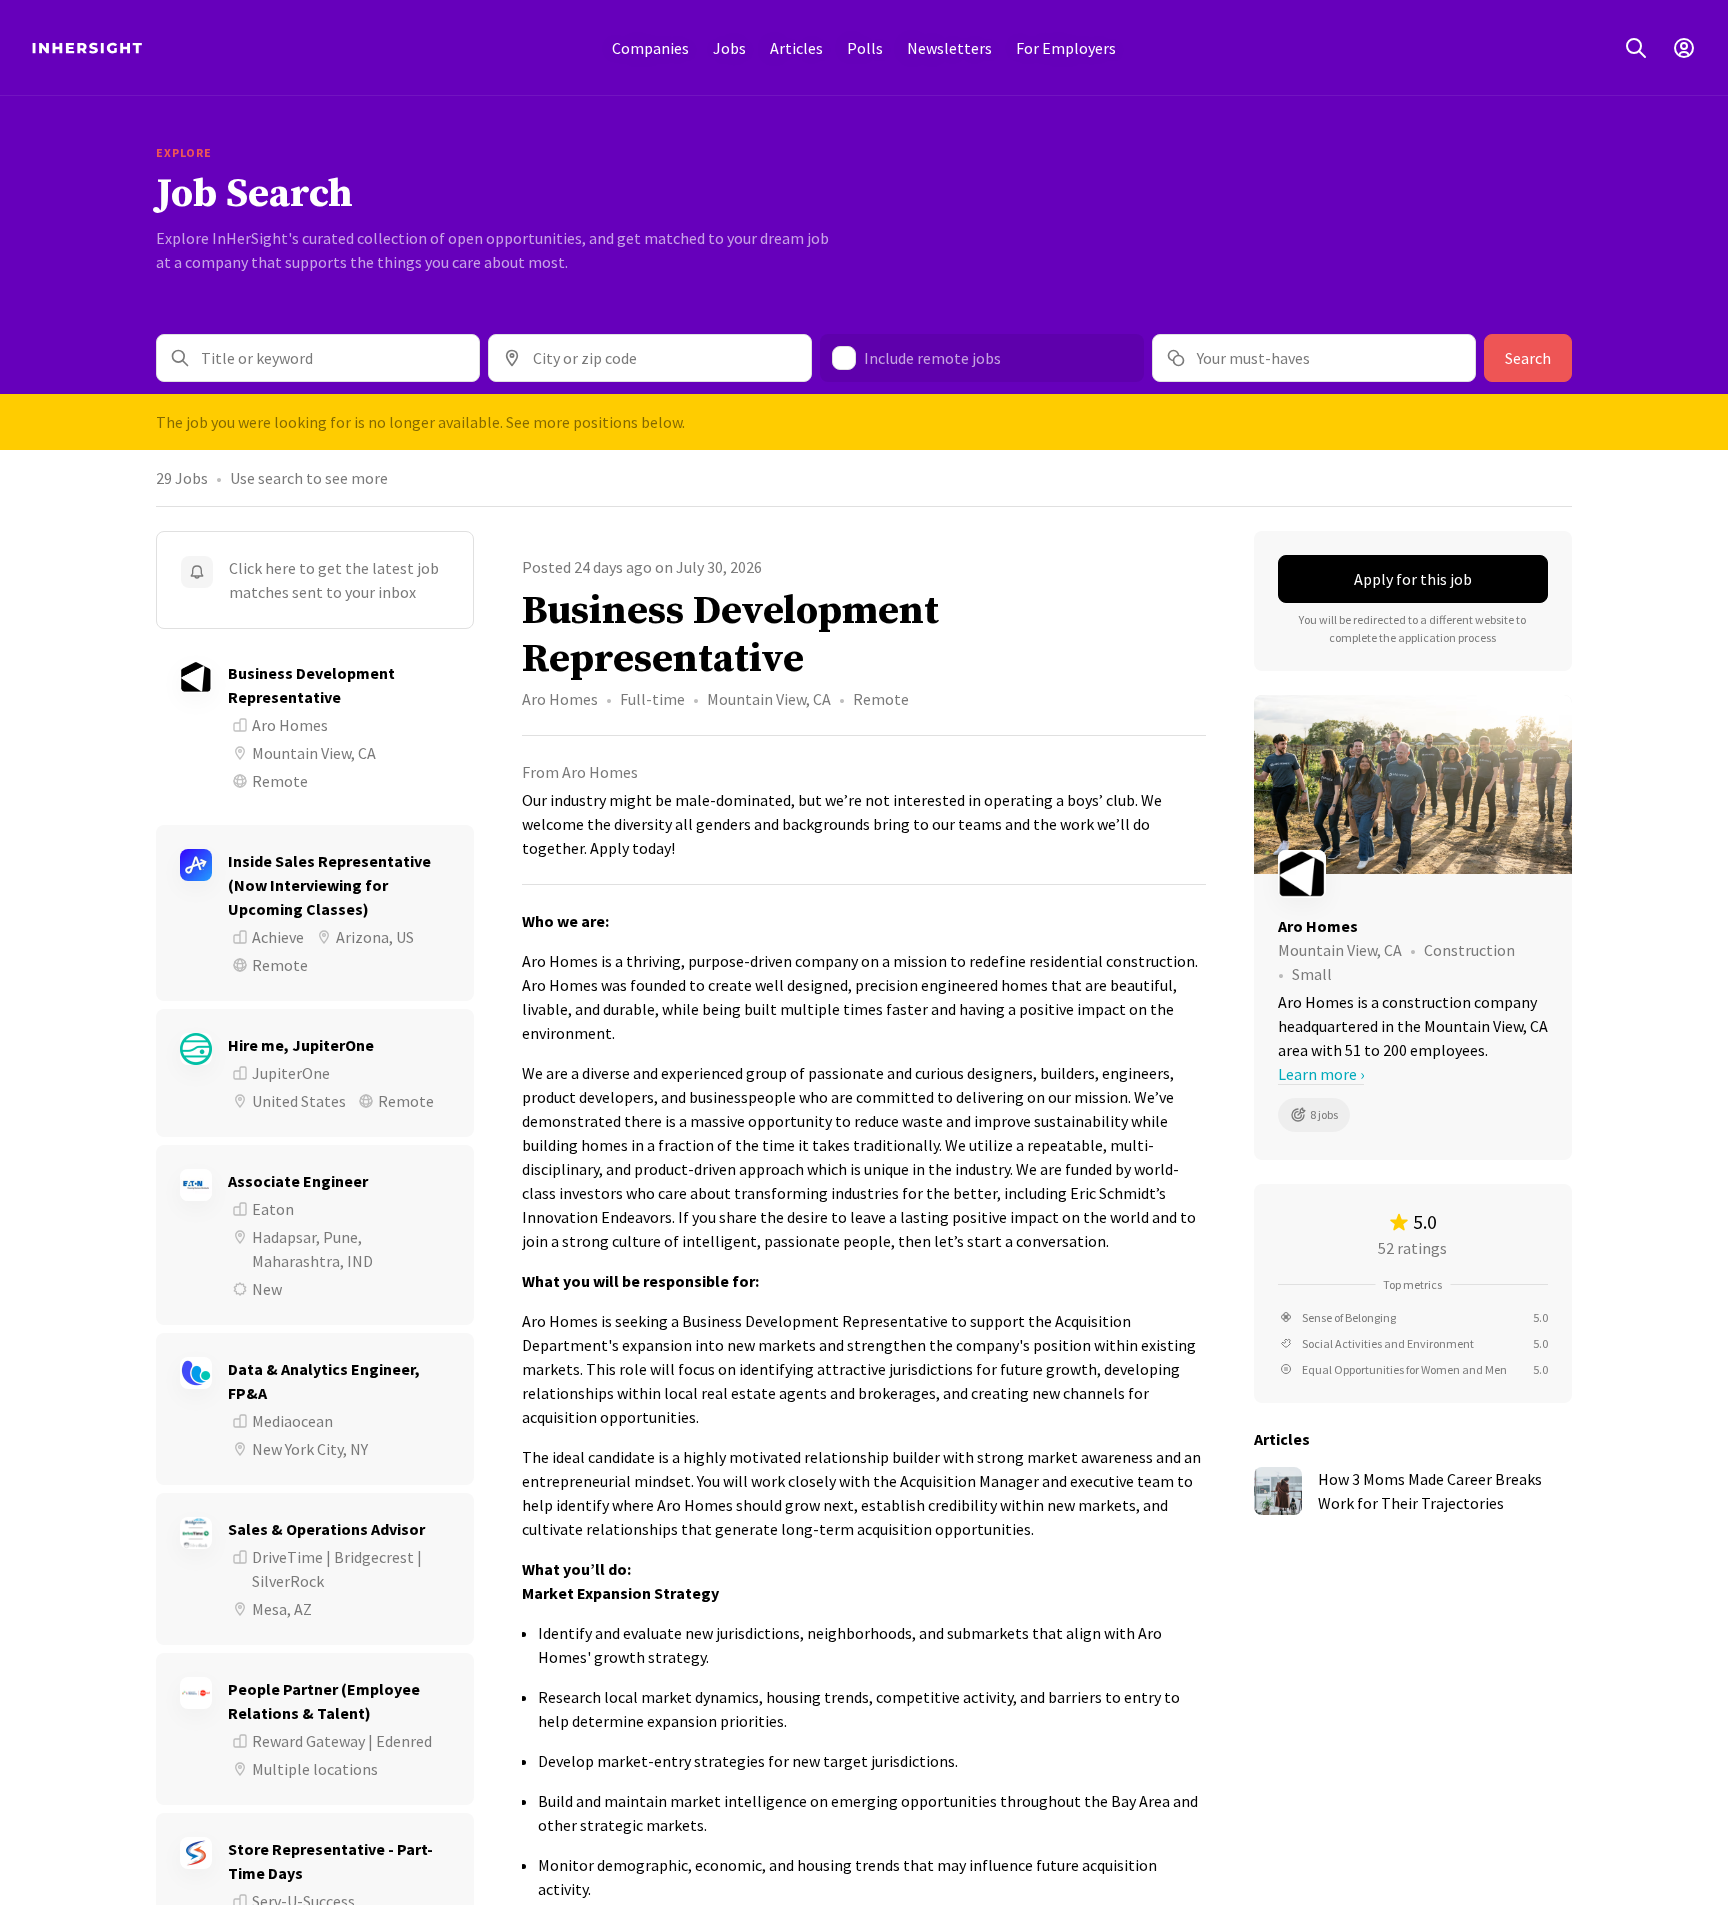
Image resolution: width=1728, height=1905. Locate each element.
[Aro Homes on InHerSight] (1413, 874)
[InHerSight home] (87, 48)
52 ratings (1412, 1248)
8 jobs (1324, 1114)
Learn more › (1321, 1074)
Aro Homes (560, 699)
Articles (796, 48)
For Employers (1066, 48)
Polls (865, 48)
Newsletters (949, 48)
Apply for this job (1413, 579)
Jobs (729, 48)
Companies (650, 48)
